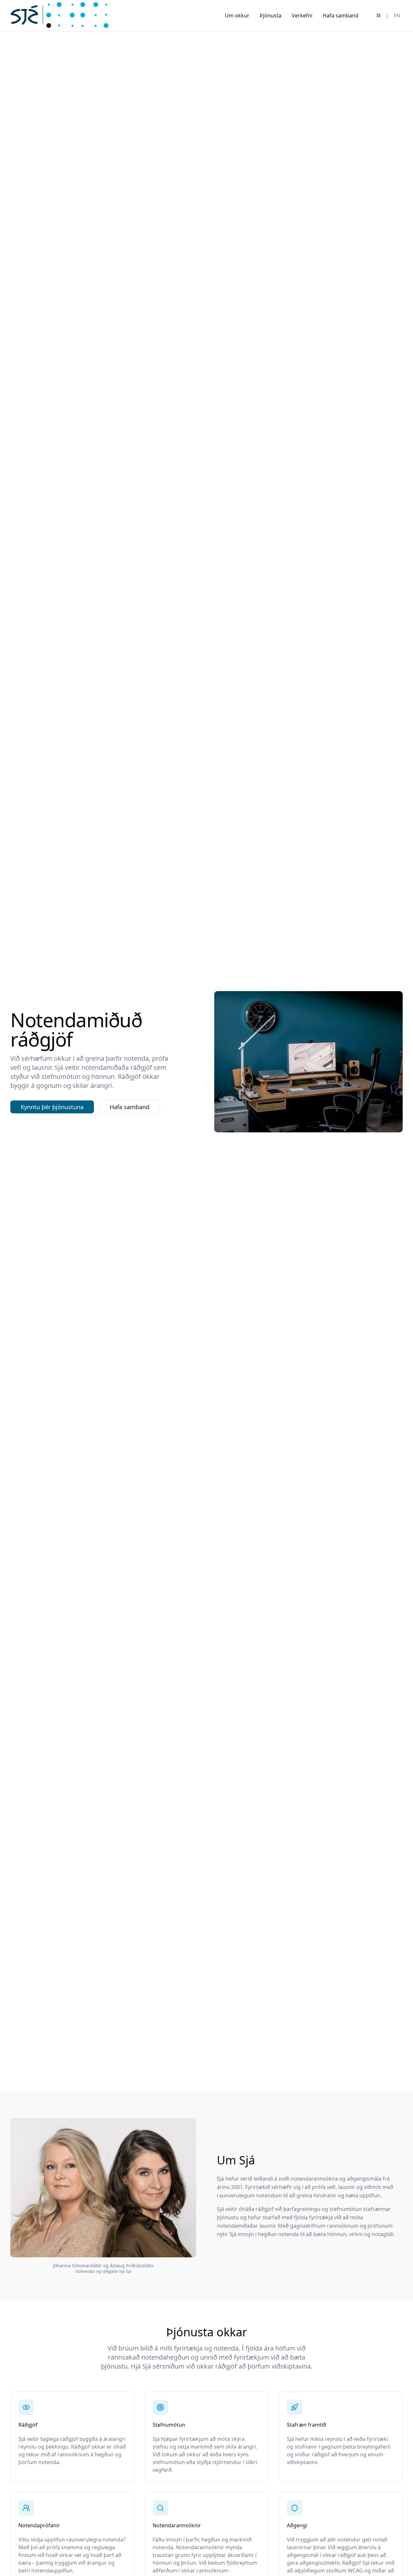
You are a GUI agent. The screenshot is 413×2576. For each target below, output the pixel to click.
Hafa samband (341, 15)
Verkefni (302, 15)
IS (379, 15)
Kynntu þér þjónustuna (52, 1107)
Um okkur (237, 15)
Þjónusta (271, 15)
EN (397, 15)
